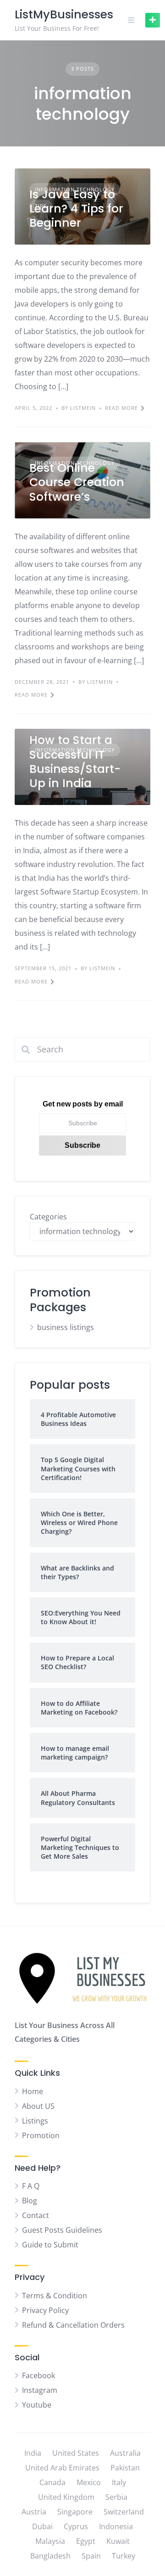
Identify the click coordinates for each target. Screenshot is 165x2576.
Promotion (41, 2135)
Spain (91, 2556)
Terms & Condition (55, 2296)
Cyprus (76, 2526)
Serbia (116, 2497)
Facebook (38, 2375)
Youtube (37, 2405)
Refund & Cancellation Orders (73, 2325)
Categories (48, 1217)
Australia (125, 2453)
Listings (35, 2121)
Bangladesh (50, 2556)
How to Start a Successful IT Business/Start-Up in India (75, 762)
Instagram (40, 2390)
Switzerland (124, 2512)
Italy (119, 2482)
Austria (34, 2512)
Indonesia (116, 2526)
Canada (52, 2482)
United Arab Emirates (62, 2468)
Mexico (89, 2482)
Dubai (42, 2526)
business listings (66, 1327)
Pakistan (125, 2468)
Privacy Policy (45, 2310)
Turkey (124, 2556)
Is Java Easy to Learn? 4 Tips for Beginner (76, 209)
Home (33, 2091)
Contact (36, 2215)
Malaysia (50, 2541)
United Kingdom (66, 2497)
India (33, 2453)
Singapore (75, 2512)
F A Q (31, 2186)
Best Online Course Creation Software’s (77, 482)
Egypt (86, 2541)
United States (76, 2453)
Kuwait (118, 2541)
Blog (30, 2201)
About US (38, 2106)
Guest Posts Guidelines (62, 2230)
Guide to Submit (50, 2245)
